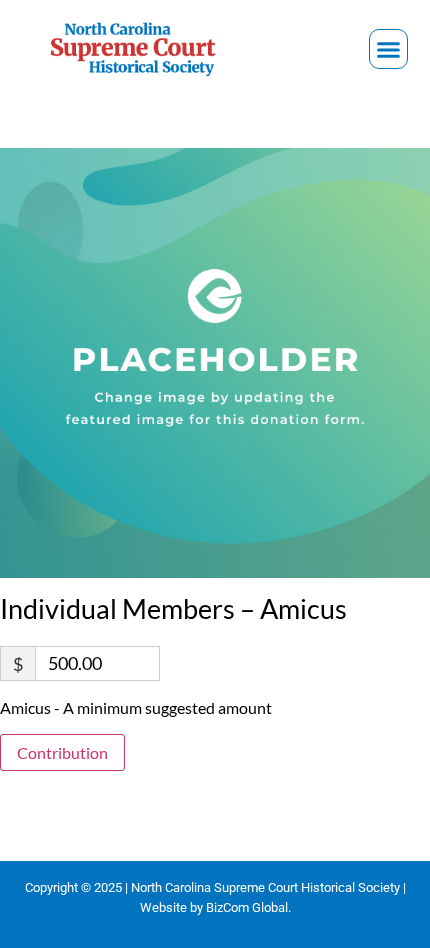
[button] (389, 49)
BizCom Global (247, 907)
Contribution (62, 752)
